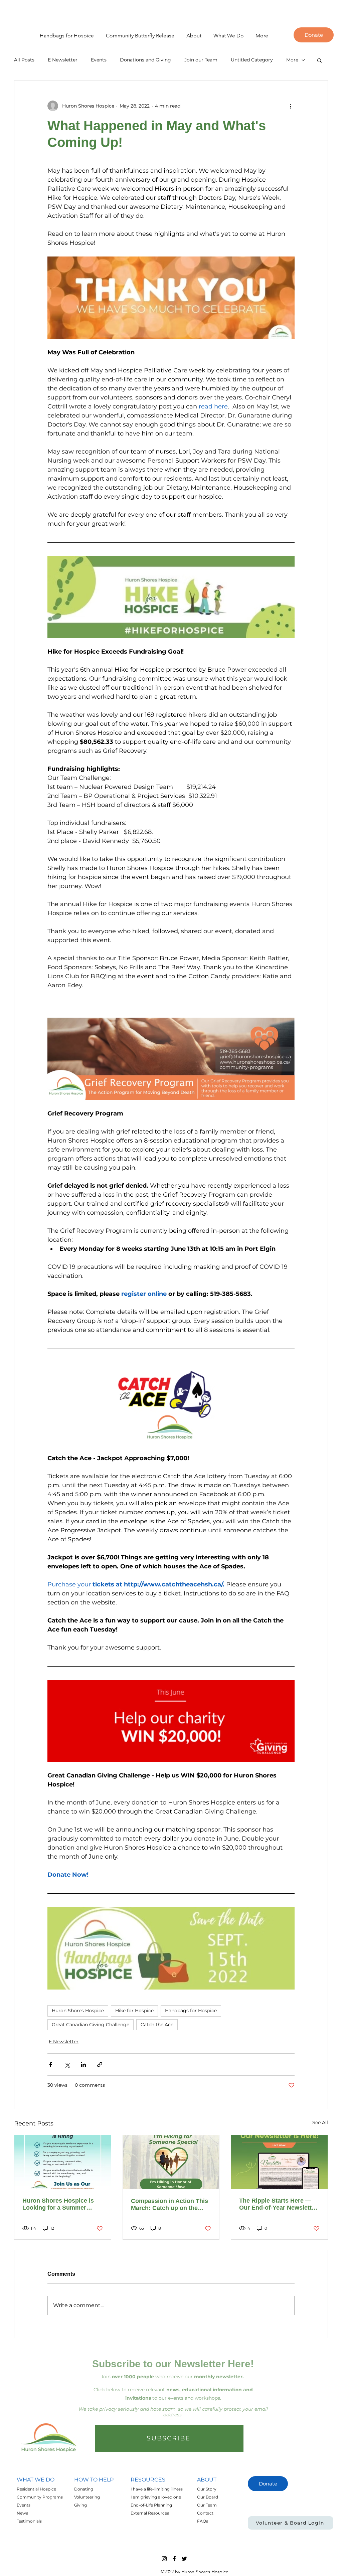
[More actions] (291, 106)
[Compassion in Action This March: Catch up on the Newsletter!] (171, 2162)
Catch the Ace (157, 2025)
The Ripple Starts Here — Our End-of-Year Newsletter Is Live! (278, 2204)
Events (99, 60)
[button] (191, 36)
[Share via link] (100, 2065)
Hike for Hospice (134, 2011)
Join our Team (201, 60)
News (22, 2513)
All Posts (24, 60)
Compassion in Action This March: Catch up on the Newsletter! (169, 2205)
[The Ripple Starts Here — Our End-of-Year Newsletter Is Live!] (279, 2162)
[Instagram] (164, 2559)
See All (320, 2122)
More (292, 60)
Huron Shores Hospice (78, 2011)
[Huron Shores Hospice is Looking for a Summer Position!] (63, 2162)
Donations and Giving (145, 60)
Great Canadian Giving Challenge (91, 2025)
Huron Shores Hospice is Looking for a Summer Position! (58, 2204)
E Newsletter (63, 60)
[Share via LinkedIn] (83, 2065)
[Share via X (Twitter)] (67, 2065)
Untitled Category (252, 60)
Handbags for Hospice (191, 2011)
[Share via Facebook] (51, 2065)
